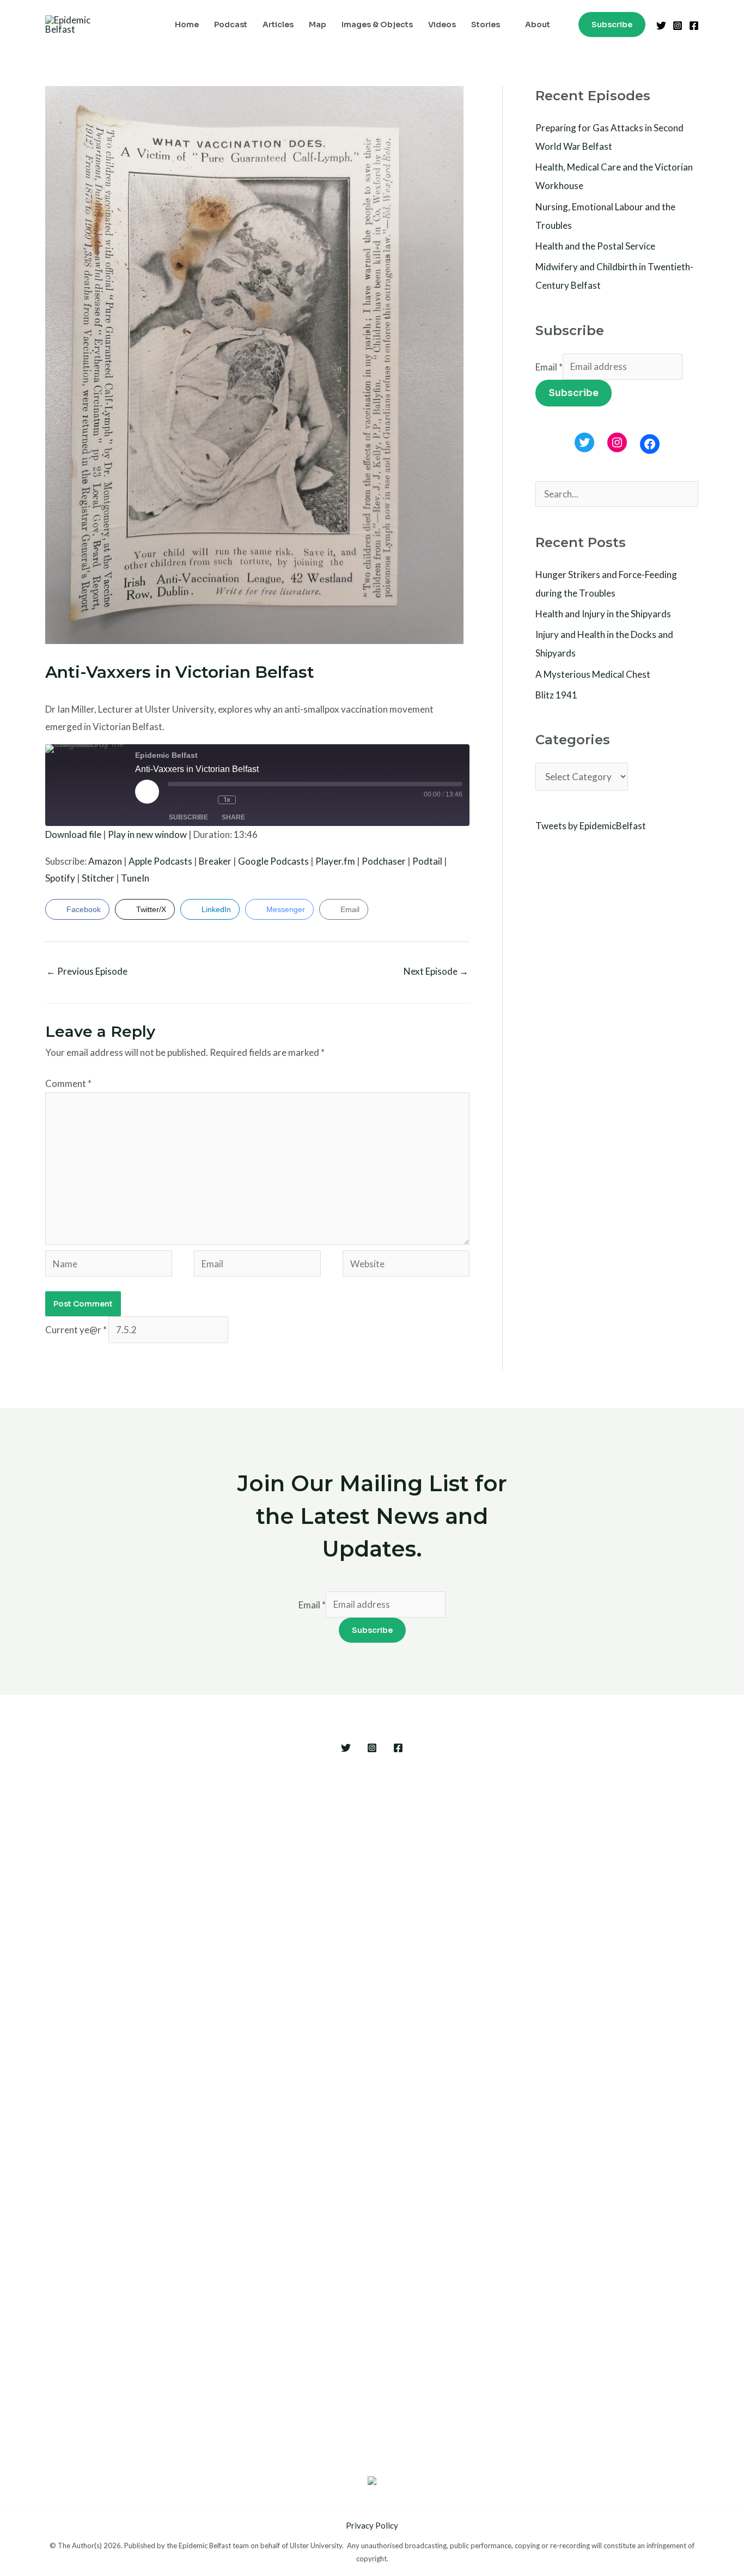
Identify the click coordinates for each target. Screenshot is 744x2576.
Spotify (60, 878)
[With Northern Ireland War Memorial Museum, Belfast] (249, 2115)
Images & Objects (377, 25)
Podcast (231, 25)
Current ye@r (76, 1330)
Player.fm (335, 861)
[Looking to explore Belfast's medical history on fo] (167, 1960)
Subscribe (188, 817)
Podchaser (384, 861)
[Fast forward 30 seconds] (254, 800)
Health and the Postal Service (595, 246)
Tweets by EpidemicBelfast (591, 826)
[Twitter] (661, 26)
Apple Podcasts (160, 861)
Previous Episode (87, 971)
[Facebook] (694, 26)
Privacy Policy (372, 2525)
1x (227, 800)
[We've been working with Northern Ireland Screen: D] (331, 2055)
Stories (486, 25)
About (538, 25)
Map (318, 25)
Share (233, 817)
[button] (612, 25)
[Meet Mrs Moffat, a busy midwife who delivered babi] (577, 2064)
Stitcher (98, 878)
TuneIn (135, 878)
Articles (278, 25)
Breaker (215, 861)
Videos (442, 25)
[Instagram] (678, 26)
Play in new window (147, 834)
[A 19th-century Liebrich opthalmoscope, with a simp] (658, 2115)
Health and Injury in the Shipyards (603, 614)
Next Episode (436, 971)
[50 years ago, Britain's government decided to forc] (413, 2081)
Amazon (105, 861)
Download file (73, 834)
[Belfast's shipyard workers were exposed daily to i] (495, 2081)
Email (549, 366)
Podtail (427, 861)
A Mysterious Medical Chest (593, 674)
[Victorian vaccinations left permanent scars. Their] (86, 2055)
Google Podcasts (273, 861)
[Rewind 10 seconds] (206, 800)
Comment (68, 1083)
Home (187, 25)
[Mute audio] (181, 800)
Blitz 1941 (556, 695)
